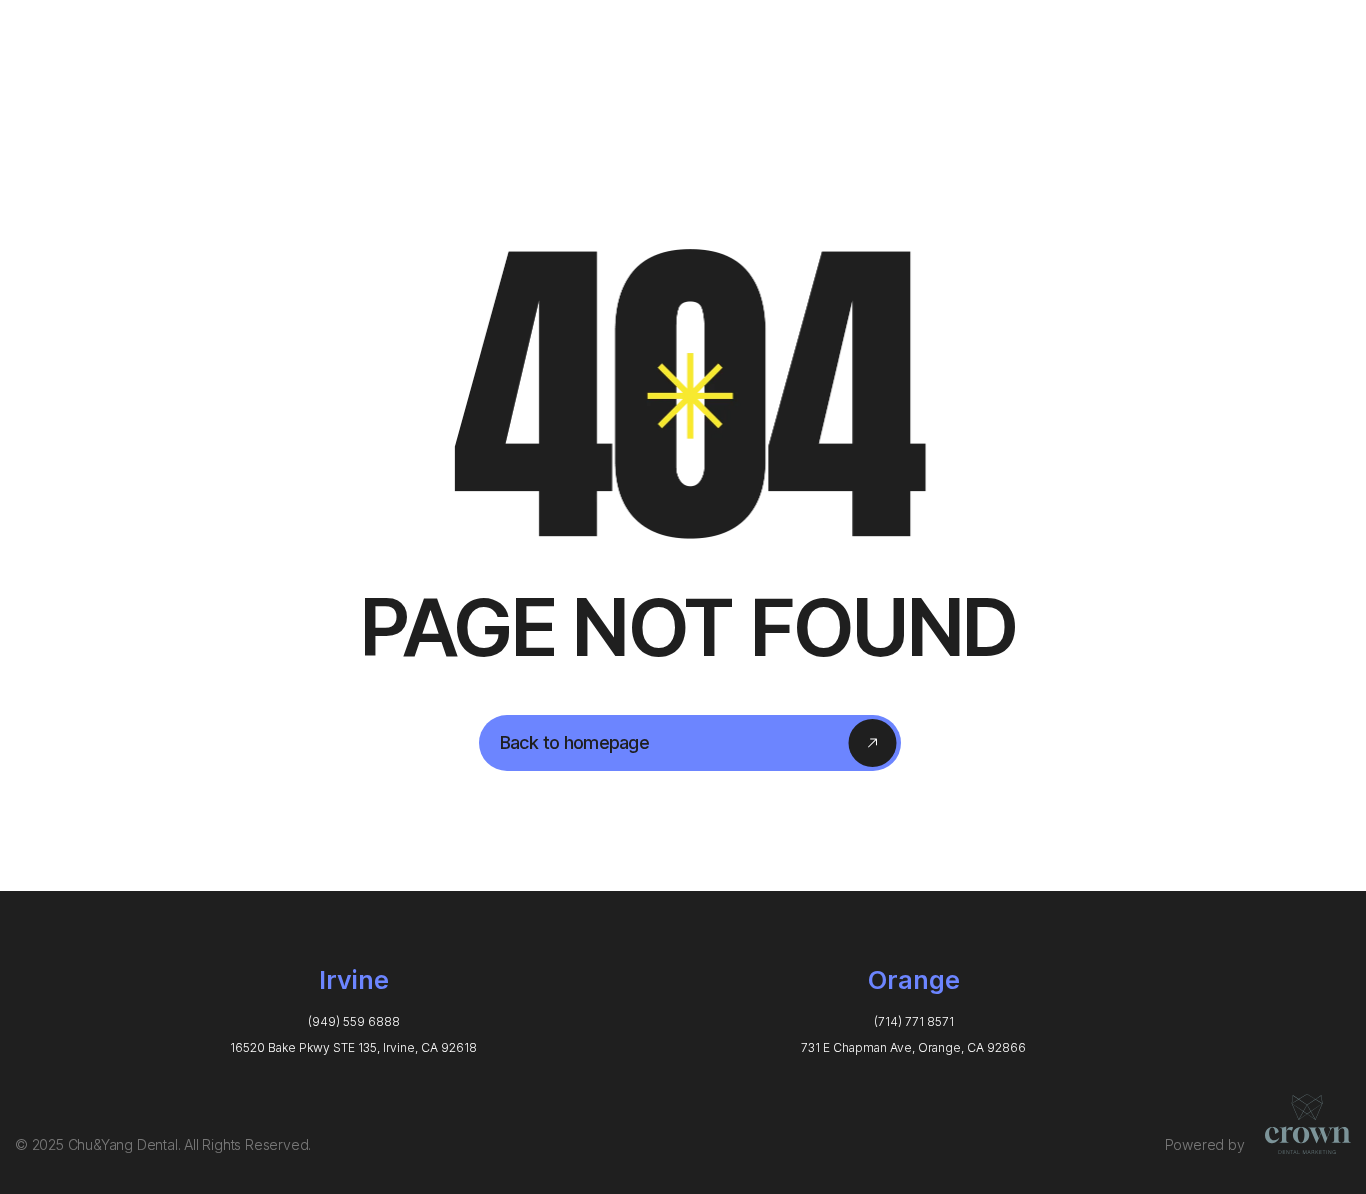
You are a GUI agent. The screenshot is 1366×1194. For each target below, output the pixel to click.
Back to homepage (574, 742)
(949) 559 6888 (354, 1021)
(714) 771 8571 (914, 1021)
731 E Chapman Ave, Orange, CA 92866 (913, 1047)
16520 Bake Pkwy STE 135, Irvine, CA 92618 (353, 1047)
